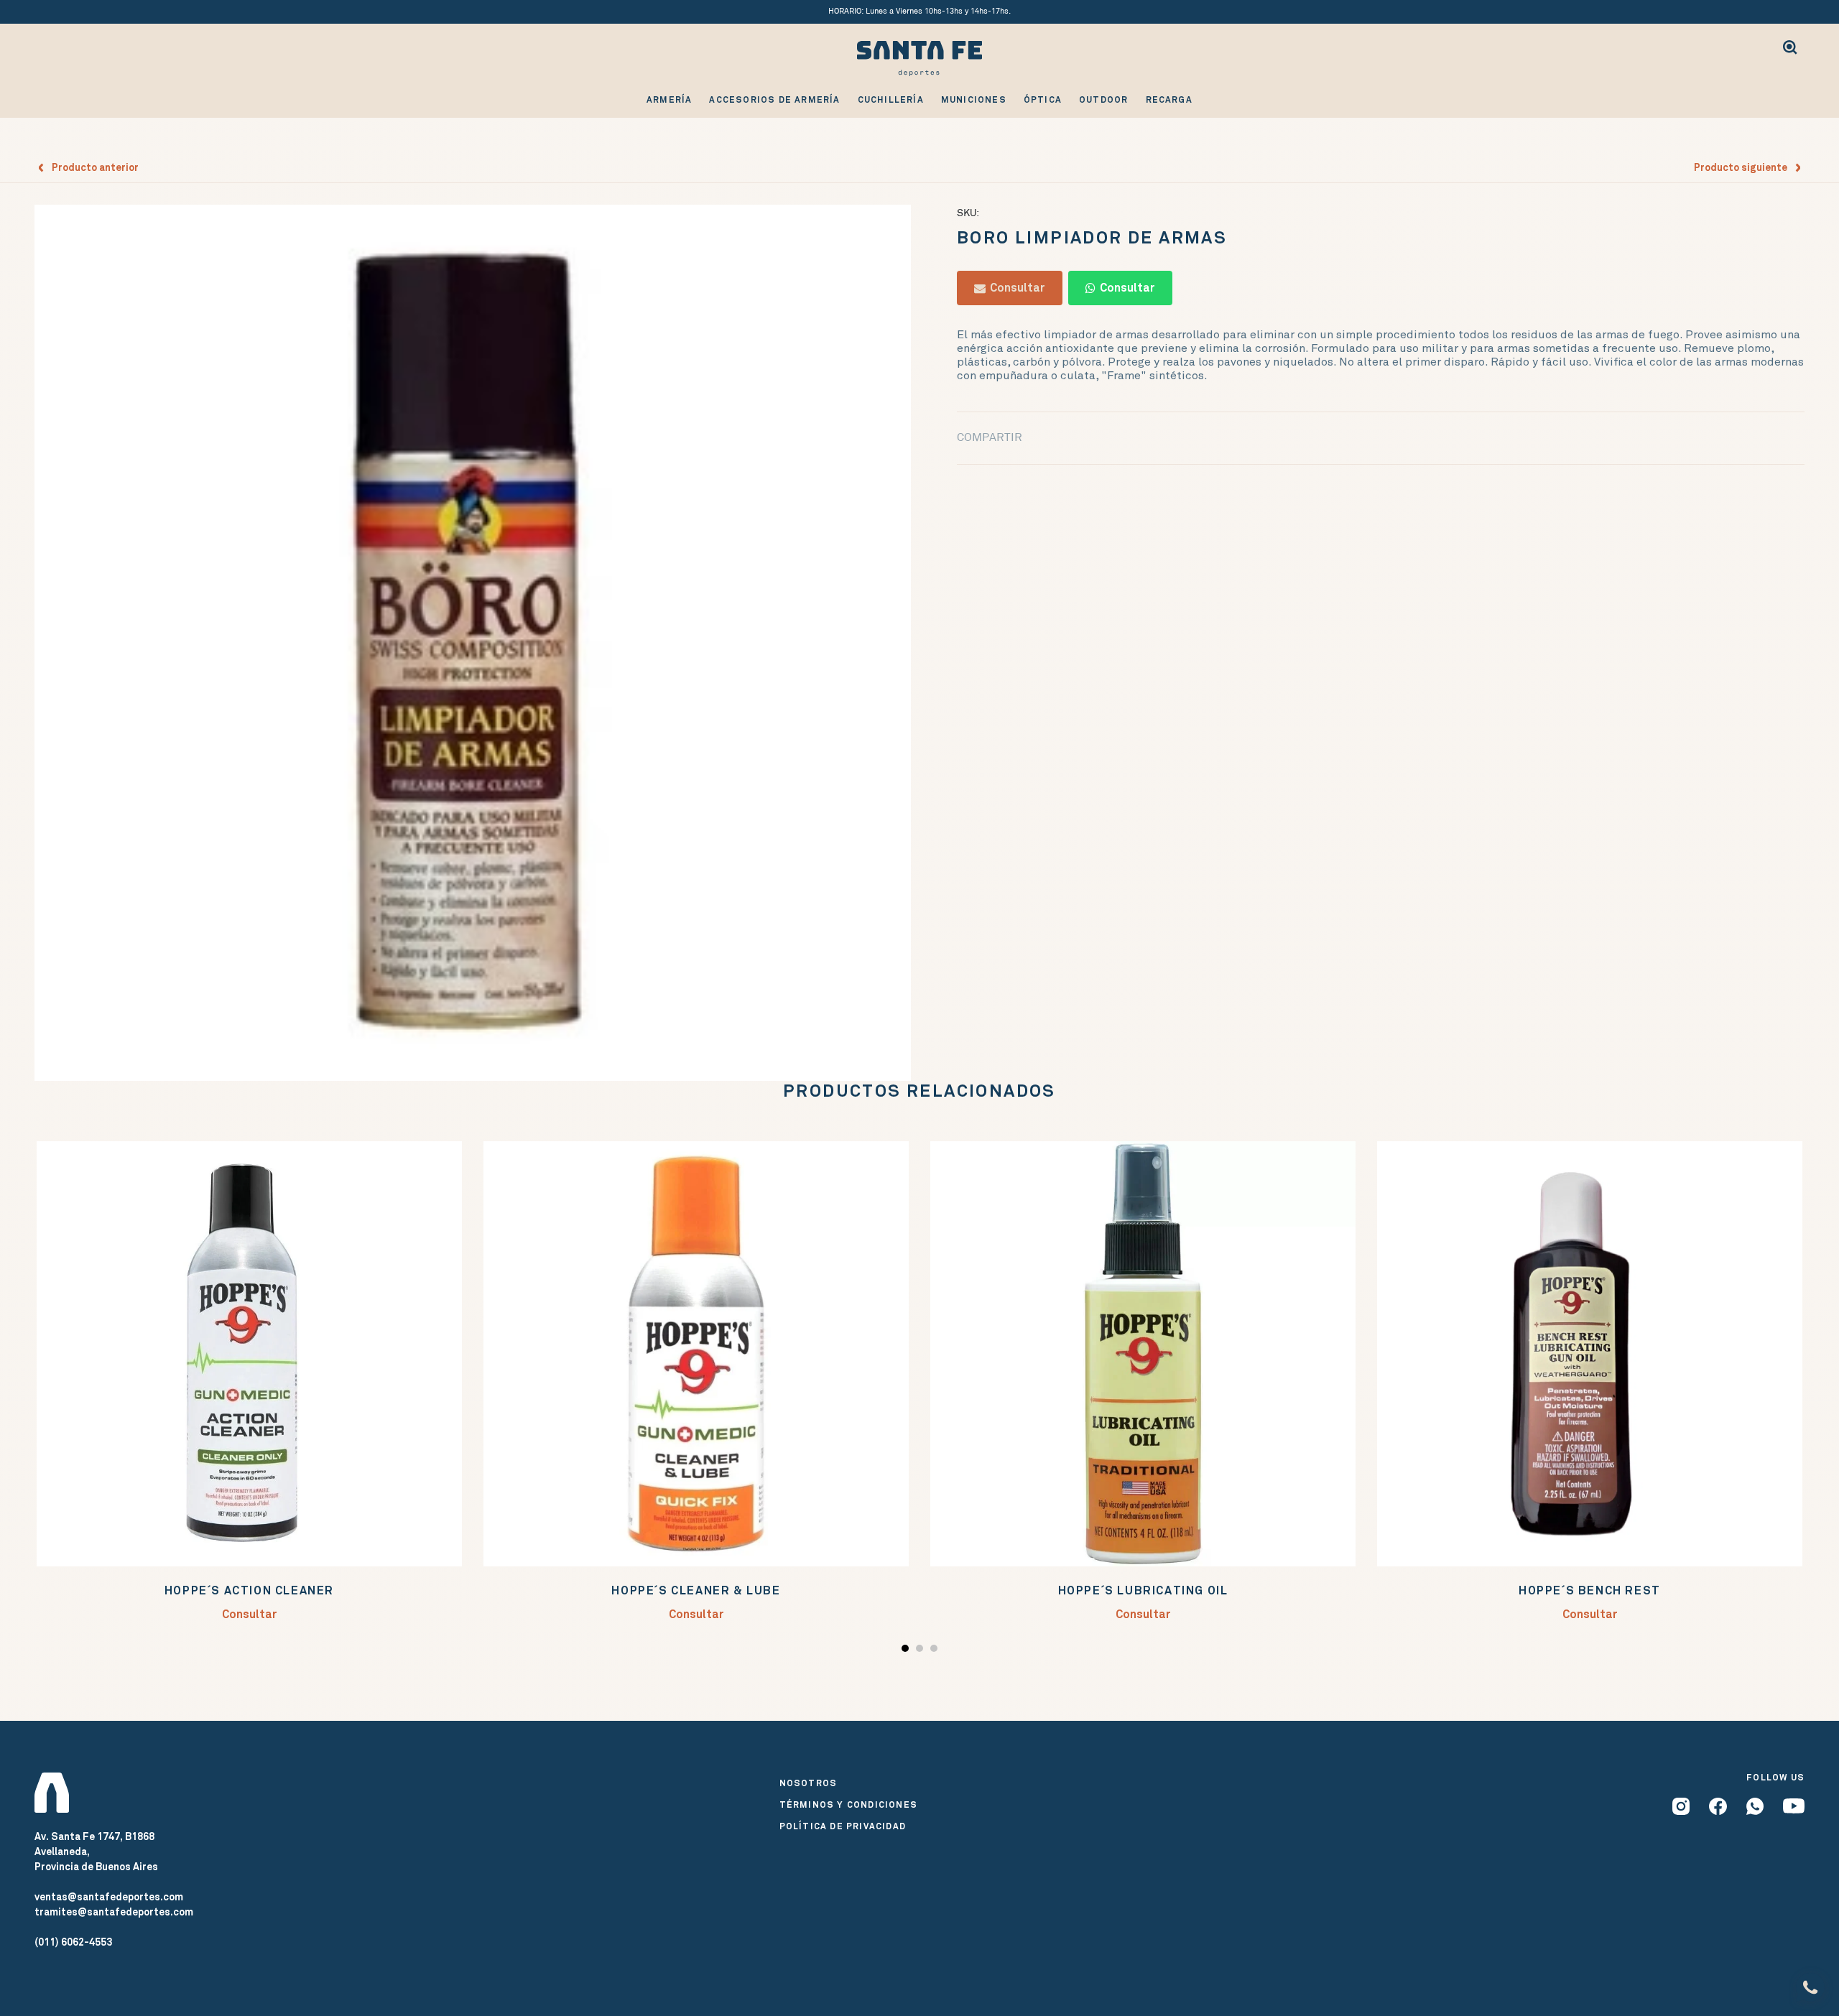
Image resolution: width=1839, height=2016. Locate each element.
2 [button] (921, 1651)
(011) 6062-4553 (73, 1942)
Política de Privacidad (843, 1826)
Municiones (974, 100)
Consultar (1015, 288)
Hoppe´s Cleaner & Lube (696, 1590)
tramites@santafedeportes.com (114, 1912)
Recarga (1169, 100)
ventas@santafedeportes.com (109, 1897)
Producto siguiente (1744, 167)
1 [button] (907, 1651)
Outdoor (1103, 100)
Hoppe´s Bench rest (1590, 1590)
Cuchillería (891, 100)
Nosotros (809, 1783)
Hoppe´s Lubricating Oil (1143, 1590)
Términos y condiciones (848, 1805)
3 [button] (936, 1651)
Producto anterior (92, 167)
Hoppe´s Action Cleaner (249, 1590)
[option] (473, 643)
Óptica (1043, 100)
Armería (669, 100)
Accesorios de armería (774, 100)
